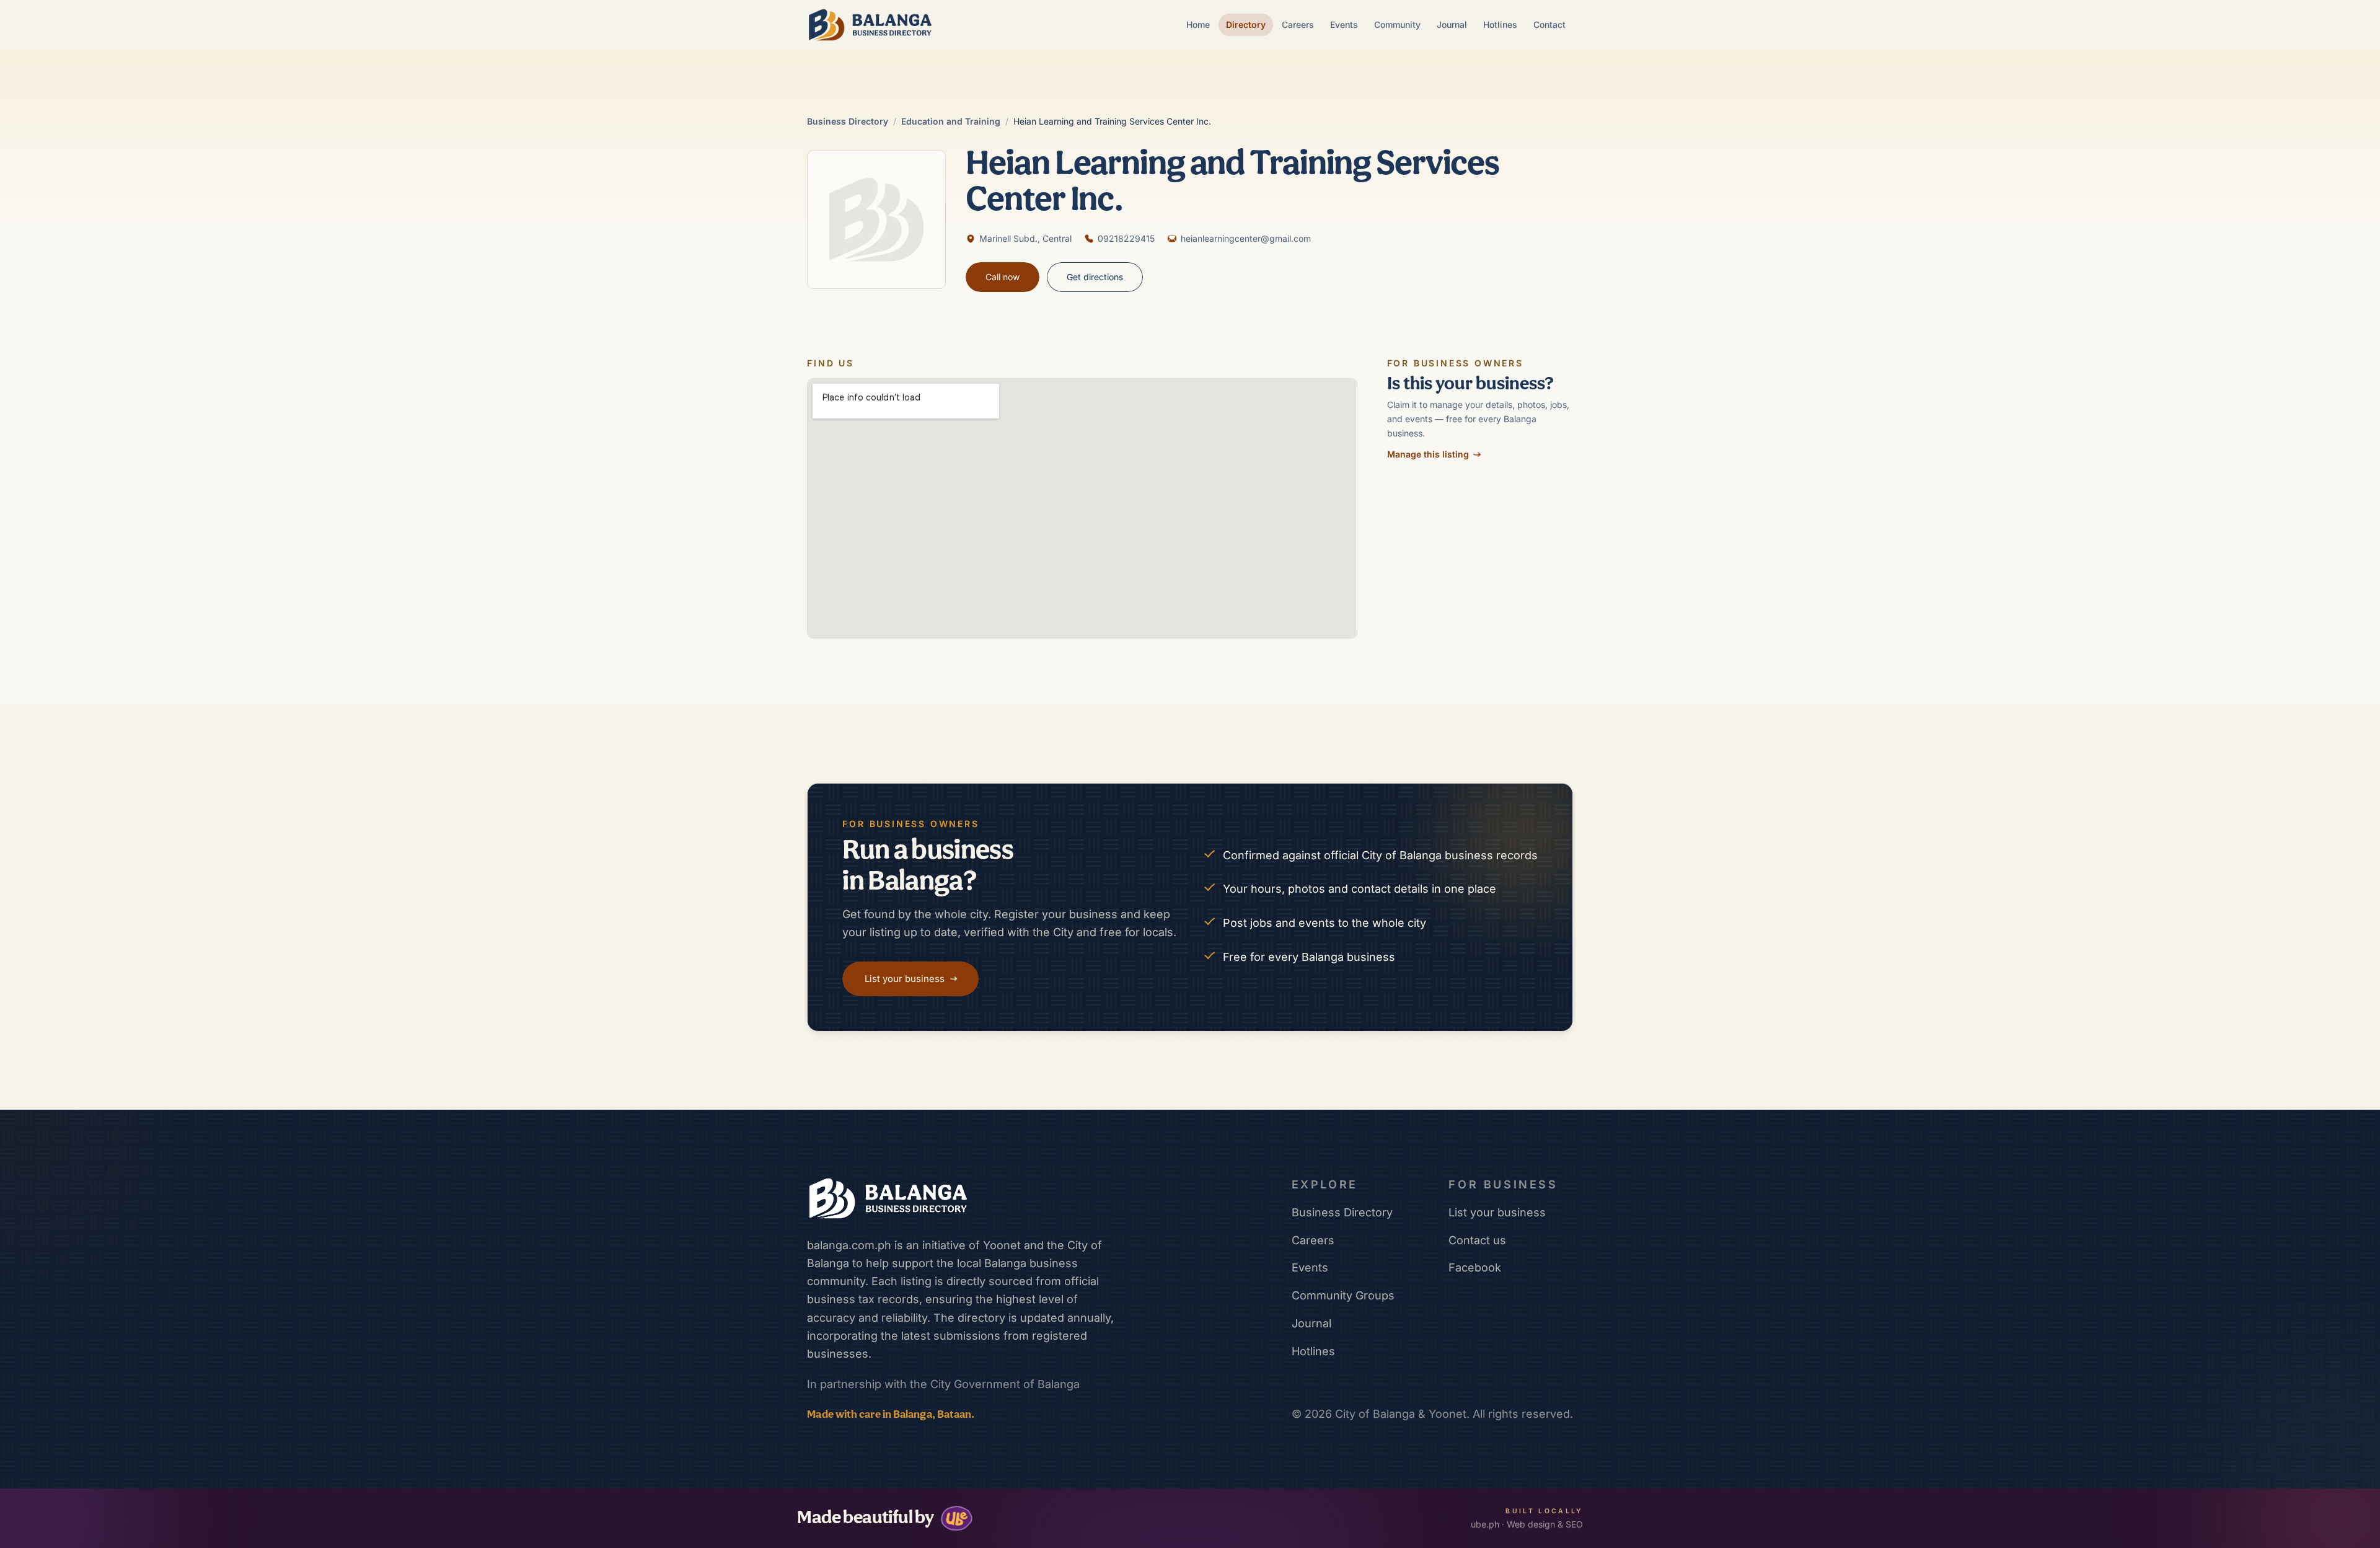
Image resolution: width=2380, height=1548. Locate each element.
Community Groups (1343, 1295)
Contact (1549, 24)
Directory (1246, 24)
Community (1397, 24)
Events (1344, 24)
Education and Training (951, 121)
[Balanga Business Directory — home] (870, 25)
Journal (1452, 24)
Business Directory (848, 121)
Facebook (1475, 1267)
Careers (1298, 24)
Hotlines (1500, 24)
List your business (1497, 1212)
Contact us (1477, 1240)
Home (1198, 24)
